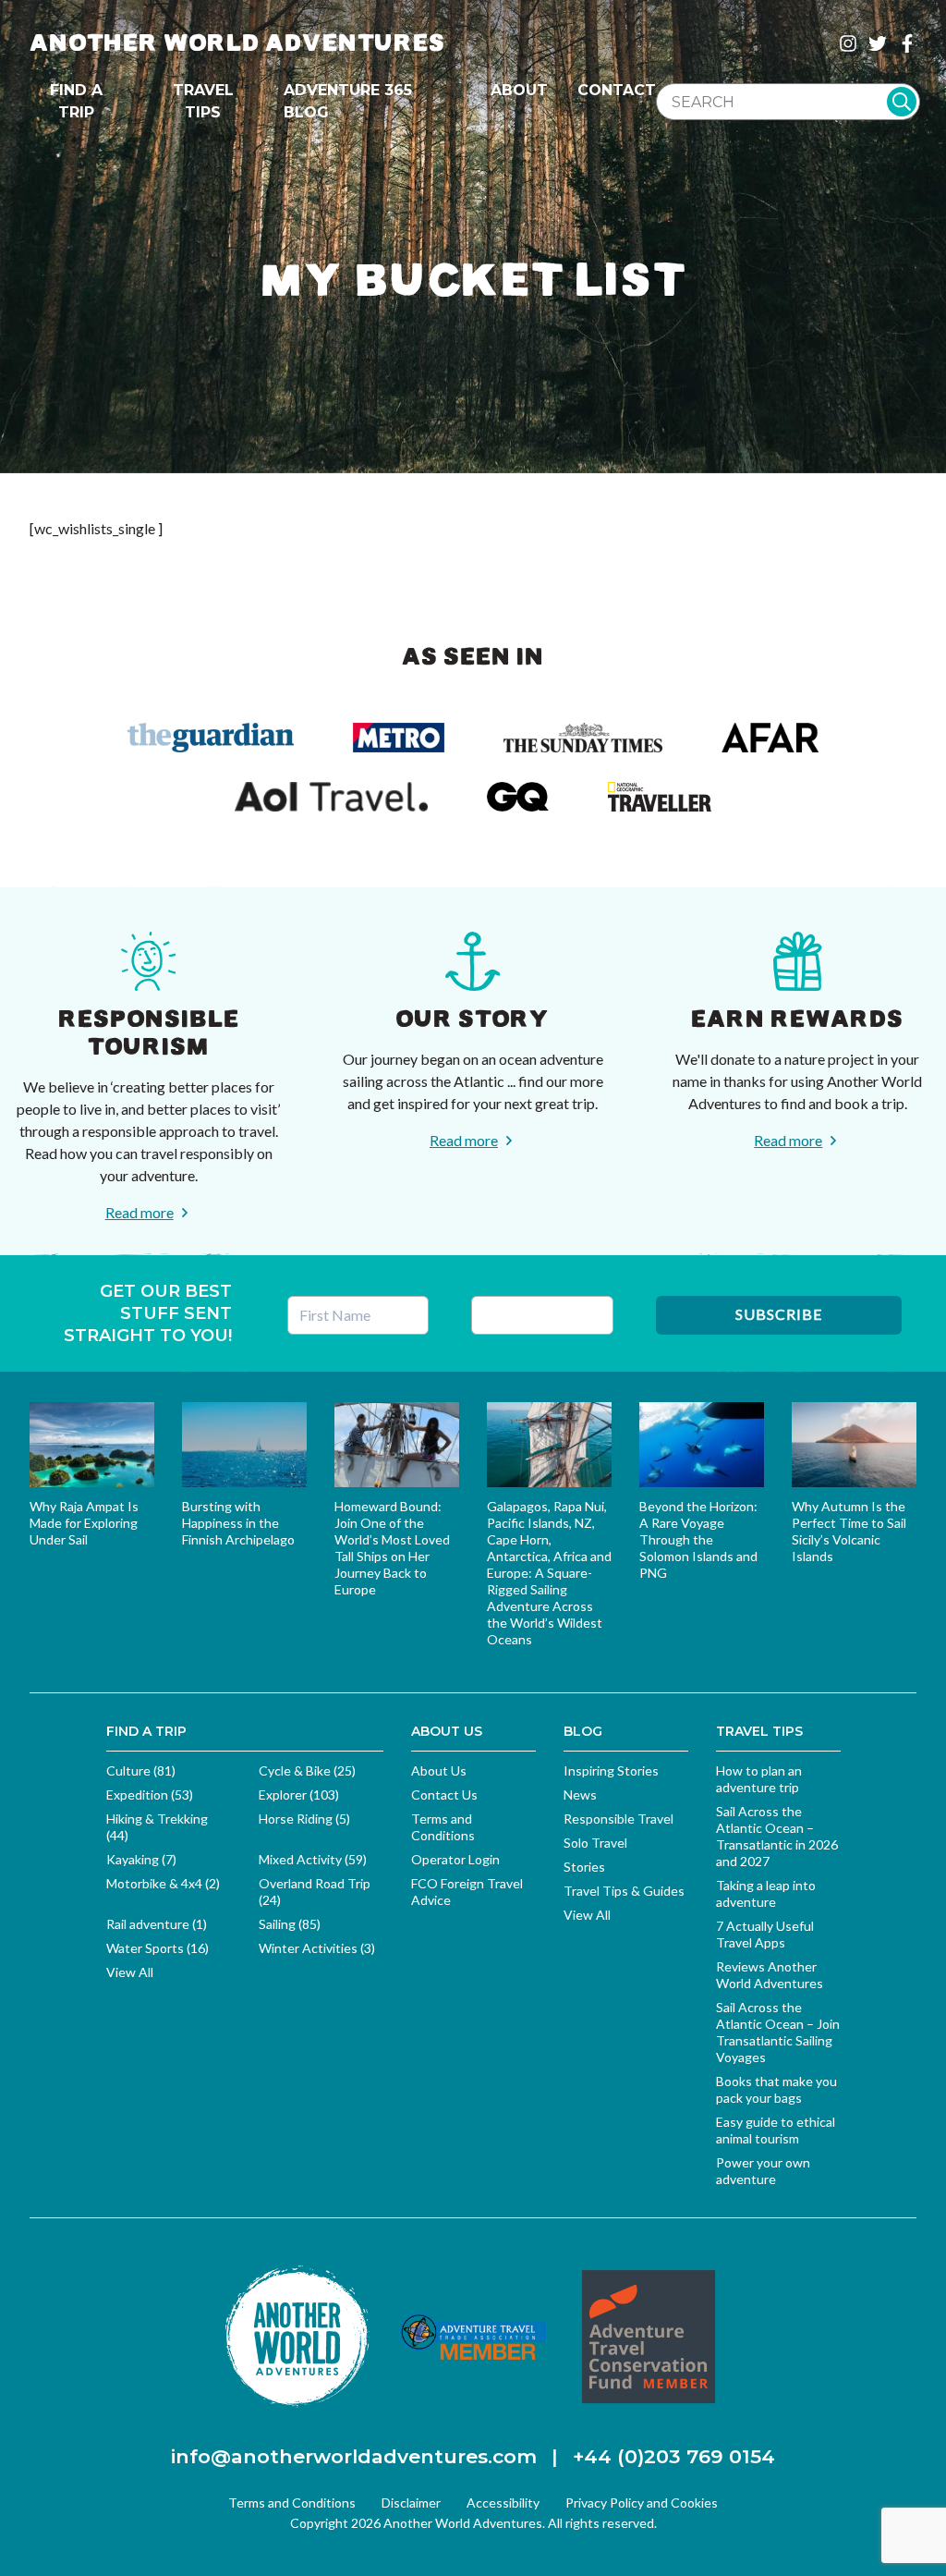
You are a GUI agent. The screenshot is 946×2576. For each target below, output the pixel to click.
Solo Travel (595, 1843)
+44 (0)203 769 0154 (674, 2456)
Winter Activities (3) (317, 1948)
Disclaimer (411, 2503)
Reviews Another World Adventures (770, 1975)
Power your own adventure (763, 2171)
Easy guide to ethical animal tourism (776, 2130)
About (519, 90)
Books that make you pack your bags (776, 2089)
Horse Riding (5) (304, 1819)
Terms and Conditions (443, 1827)
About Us (439, 1770)
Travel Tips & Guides (624, 1891)
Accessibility (503, 2503)
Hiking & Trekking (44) (157, 1827)
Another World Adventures (237, 43)
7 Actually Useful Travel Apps (765, 1934)
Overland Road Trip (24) (315, 1892)
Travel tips (203, 101)
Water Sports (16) (158, 1948)
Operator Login (455, 1859)
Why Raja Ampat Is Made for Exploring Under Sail (84, 1523)
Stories (584, 1867)
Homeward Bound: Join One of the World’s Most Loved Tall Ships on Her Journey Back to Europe (392, 1548)
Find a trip (76, 101)
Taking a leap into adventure (766, 1893)
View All (130, 1972)
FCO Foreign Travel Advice (467, 1892)
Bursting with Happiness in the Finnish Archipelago (238, 1523)
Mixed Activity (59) (313, 1859)
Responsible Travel (619, 1819)
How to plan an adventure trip (759, 1779)
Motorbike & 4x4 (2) (163, 1883)
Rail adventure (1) (157, 1924)
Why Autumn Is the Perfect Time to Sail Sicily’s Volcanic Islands (849, 1531)
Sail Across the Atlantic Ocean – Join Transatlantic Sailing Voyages (778, 2032)
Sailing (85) (290, 1924)
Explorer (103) (299, 1795)
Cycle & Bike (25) (307, 1770)
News (580, 1795)
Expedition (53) (150, 1795)
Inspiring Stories (611, 1770)
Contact (617, 90)
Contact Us (444, 1795)
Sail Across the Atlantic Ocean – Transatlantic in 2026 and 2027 (777, 1836)
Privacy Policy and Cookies (642, 2503)
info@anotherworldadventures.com (354, 2456)
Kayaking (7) (141, 1859)
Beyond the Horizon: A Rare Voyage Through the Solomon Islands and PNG (698, 1539)
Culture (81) (141, 1770)
